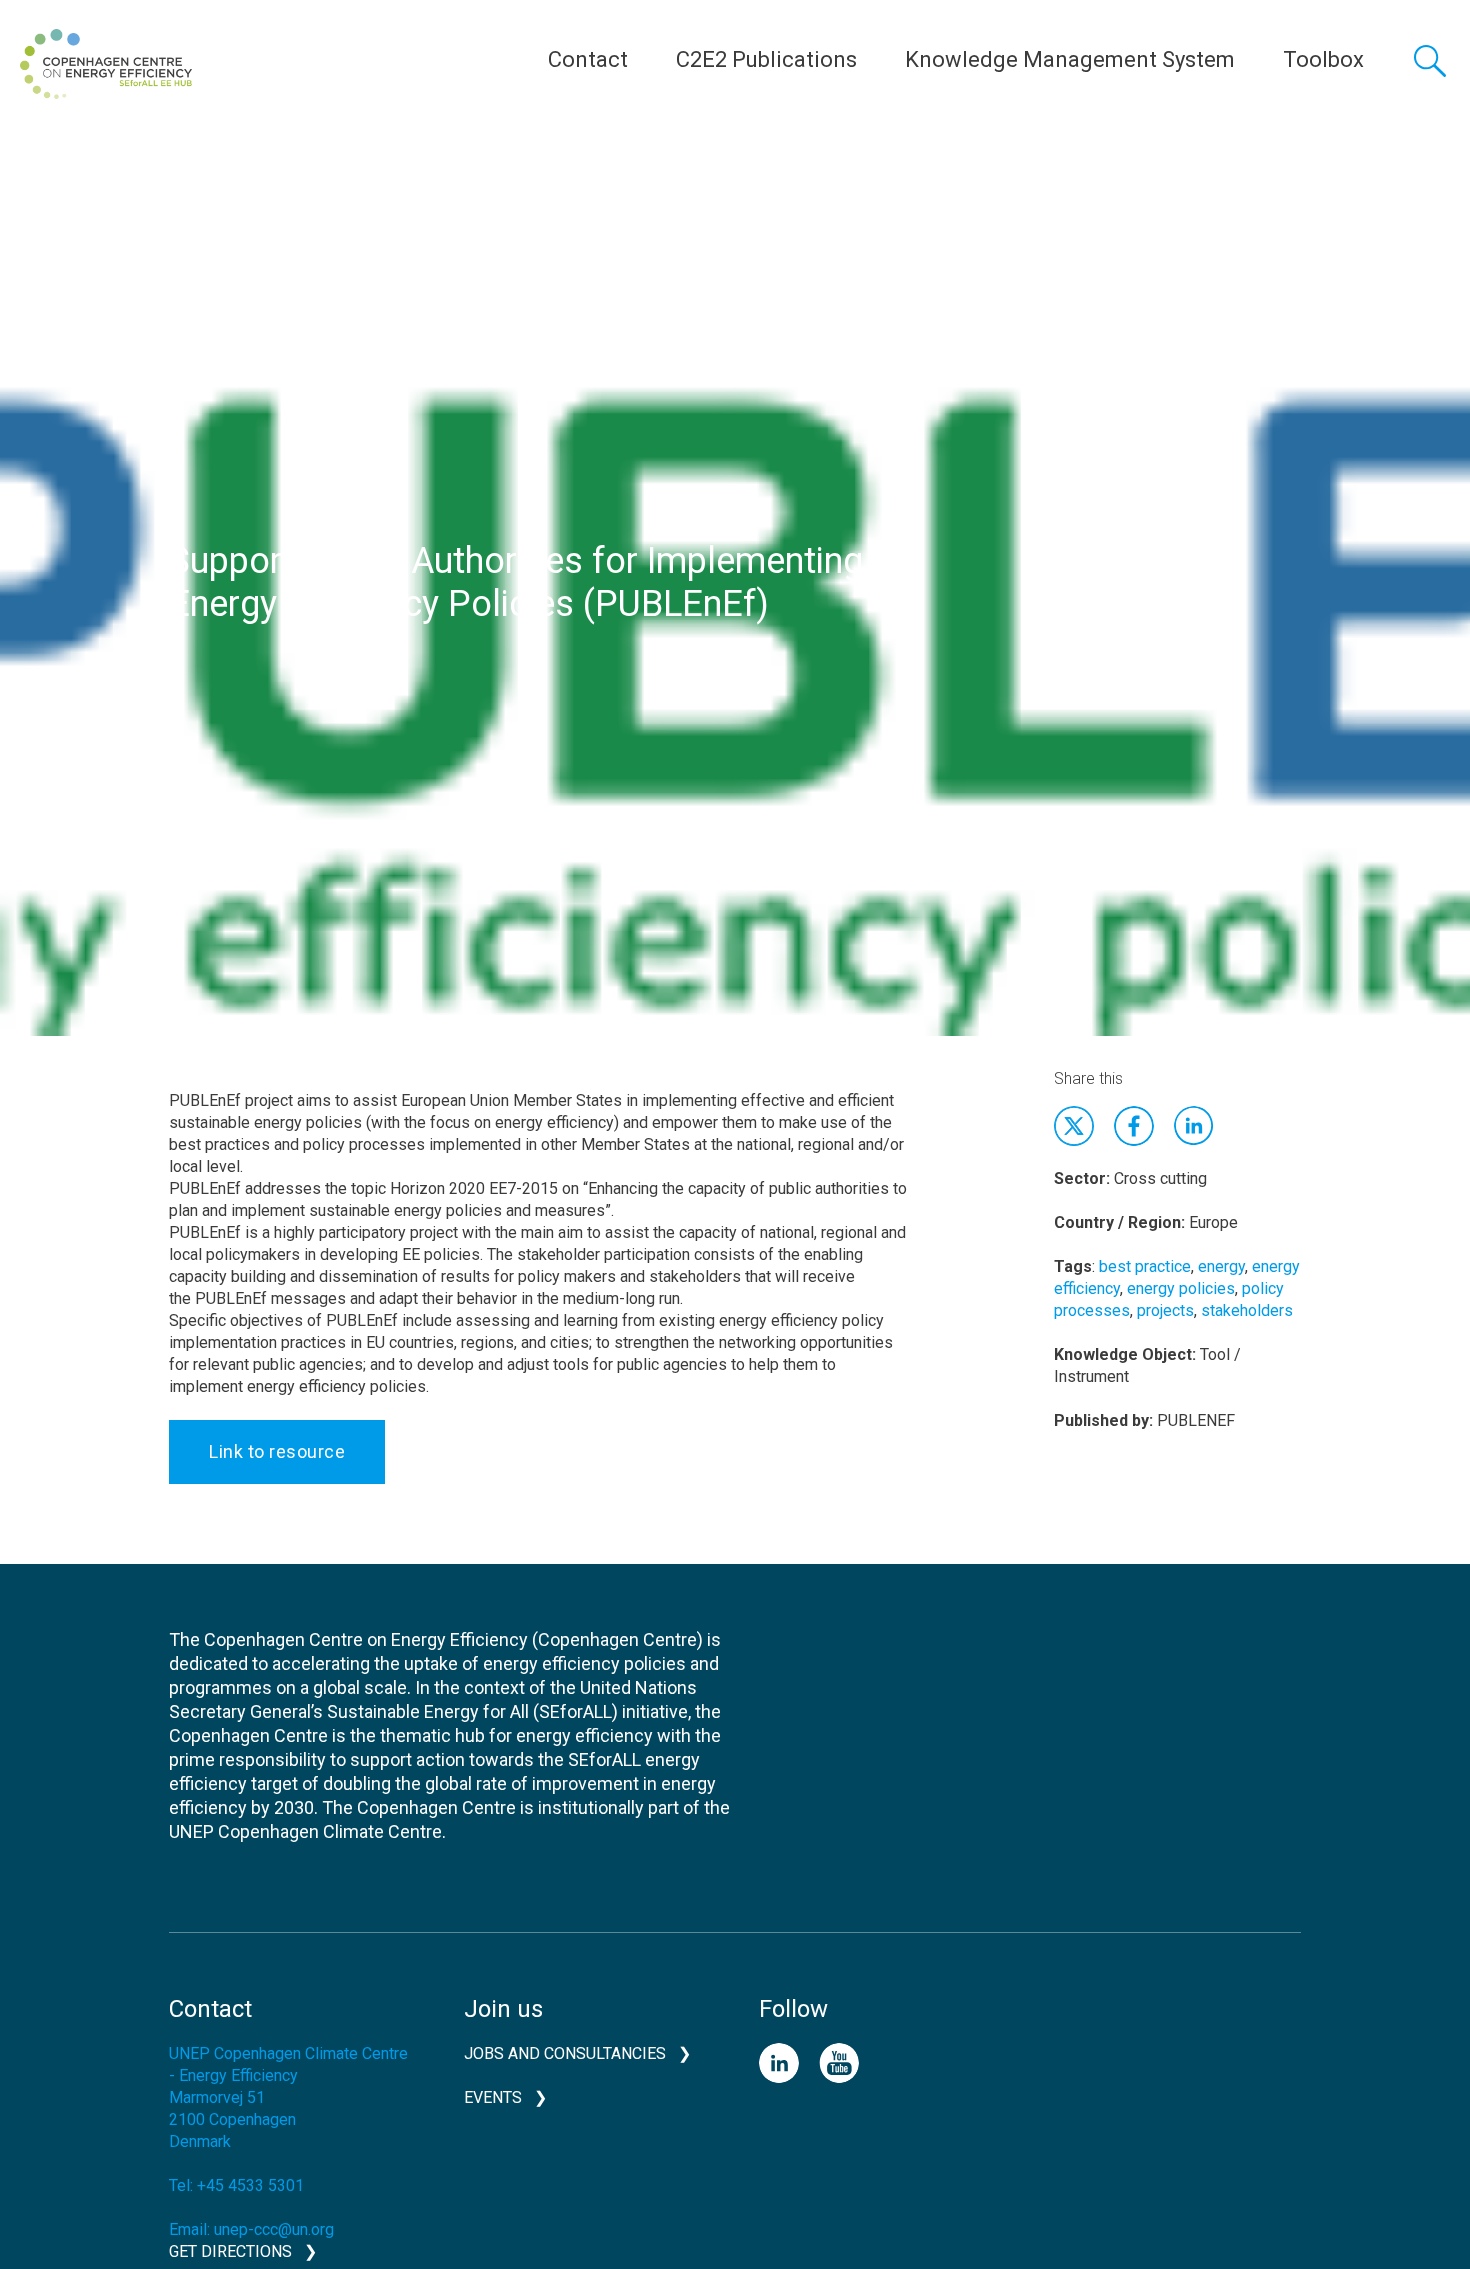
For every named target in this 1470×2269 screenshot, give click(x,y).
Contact (588, 59)
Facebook (1134, 1126)
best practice (1145, 1266)
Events (493, 2097)
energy (1221, 1266)
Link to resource (277, 1451)
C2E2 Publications (766, 59)
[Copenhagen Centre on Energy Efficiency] (106, 64)
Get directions (230, 2251)
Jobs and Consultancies (565, 2053)
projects (1165, 1310)
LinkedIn (779, 2063)
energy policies (1181, 1288)
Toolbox (1323, 59)
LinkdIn (1194, 1126)
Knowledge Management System (1070, 59)
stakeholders (1247, 1310)
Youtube (839, 2063)
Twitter (1074, 1126)
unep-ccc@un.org (274, 2229)
